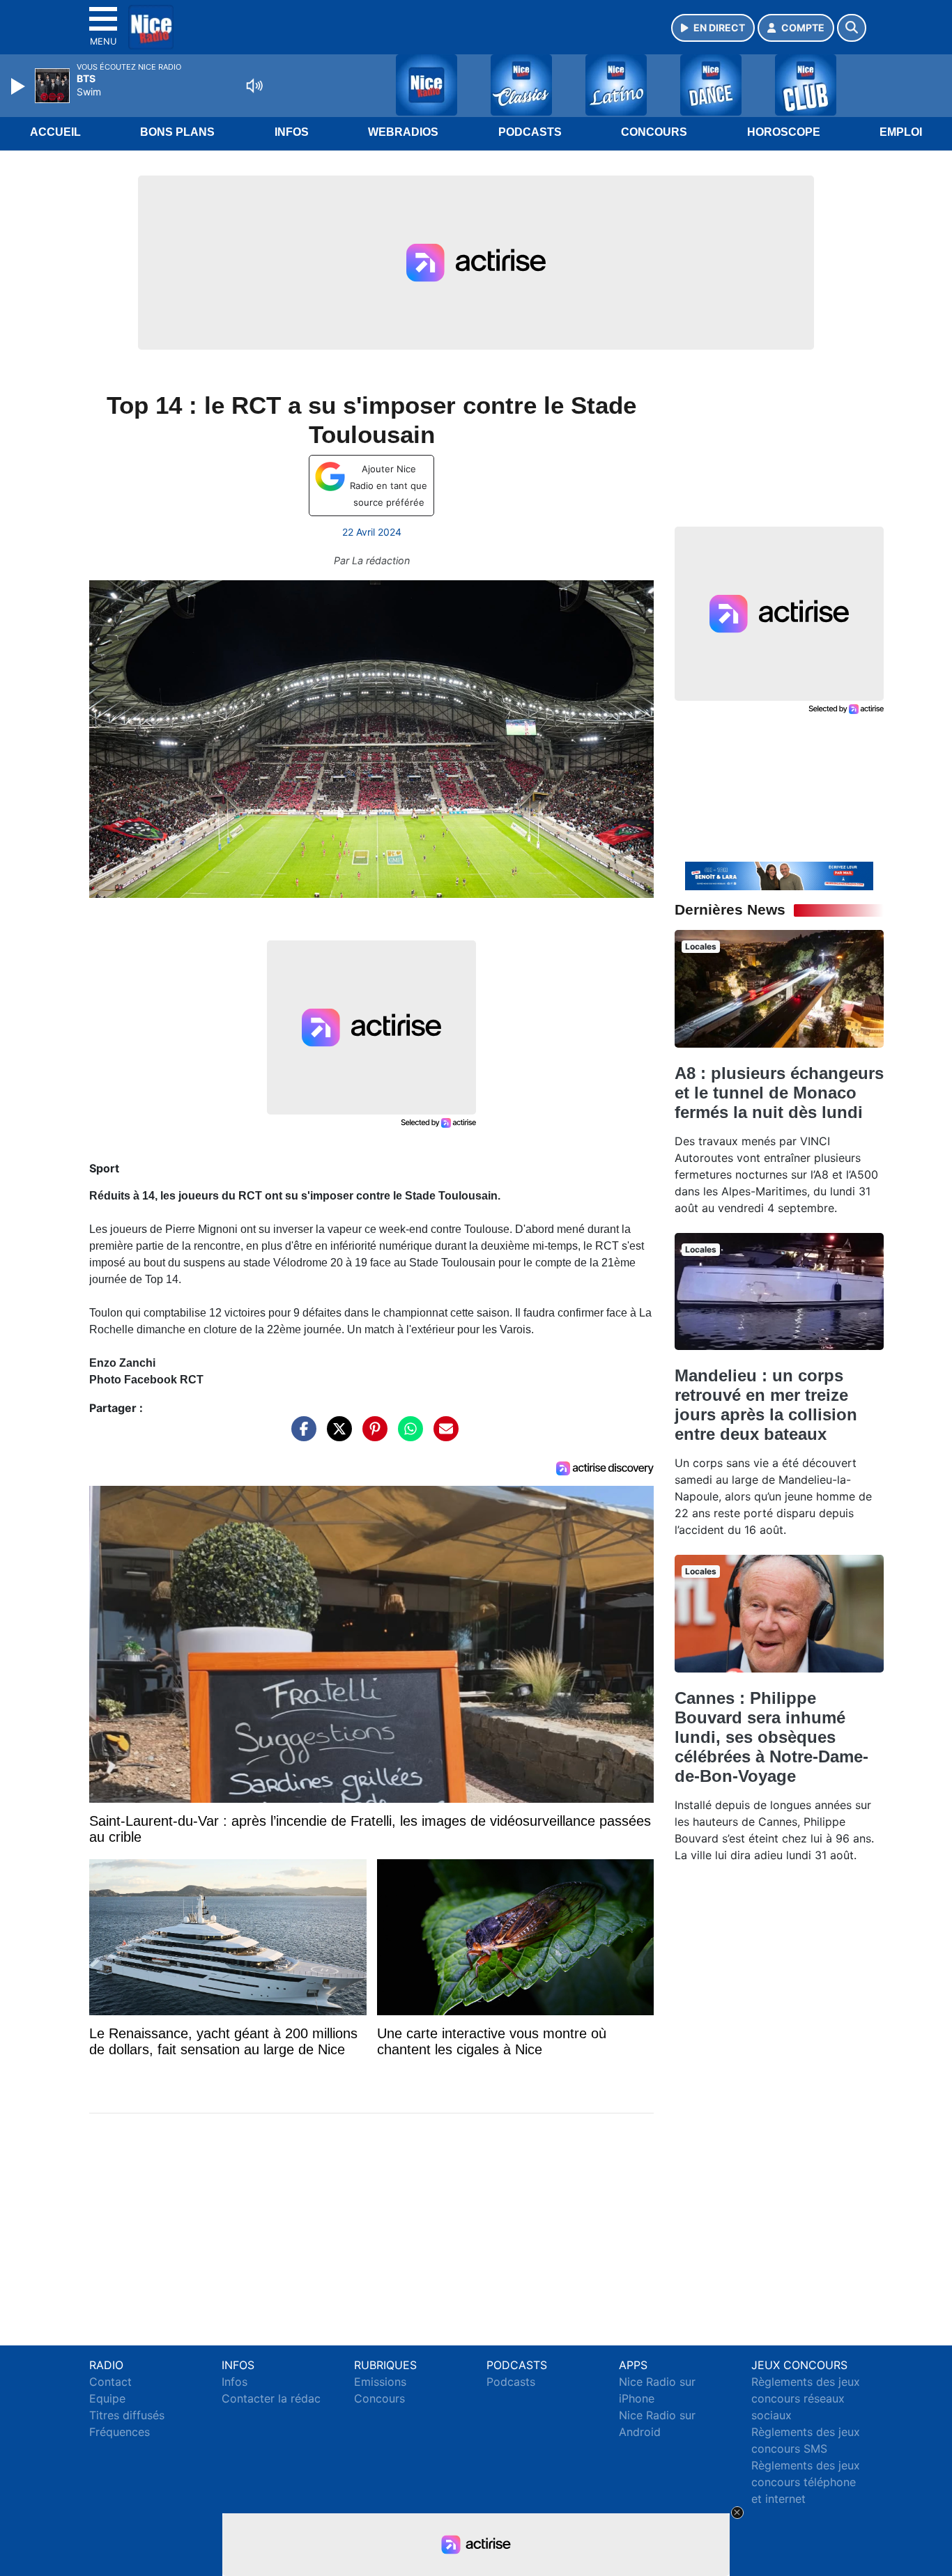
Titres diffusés (127, 2415)
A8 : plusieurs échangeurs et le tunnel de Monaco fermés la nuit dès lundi (779, 1093)
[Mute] (254, 86)
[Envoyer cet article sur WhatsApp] (407, 1436)
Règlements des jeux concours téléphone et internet (806, 2482)
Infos (292, 132)
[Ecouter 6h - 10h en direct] (779, 875)
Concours (654, 132)
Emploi (901, 132)
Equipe (107, 2398)
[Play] (20, 86)
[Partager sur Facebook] (300, 1436)
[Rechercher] (852, 28)
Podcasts (530, 132)
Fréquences (120, 2432)
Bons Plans (177, 132)
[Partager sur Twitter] (336, 1436)
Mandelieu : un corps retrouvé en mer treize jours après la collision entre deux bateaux (766, 1405)
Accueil (55, 132)
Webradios (403, 132)
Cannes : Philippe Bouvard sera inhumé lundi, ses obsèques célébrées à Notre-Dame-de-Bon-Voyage (771, 1737)
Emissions (380, 2382)
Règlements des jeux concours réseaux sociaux (806, 2398)
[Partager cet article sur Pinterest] (371, 1436)
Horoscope (784, 132)
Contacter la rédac (271, 2398)
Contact (110, 2382)
